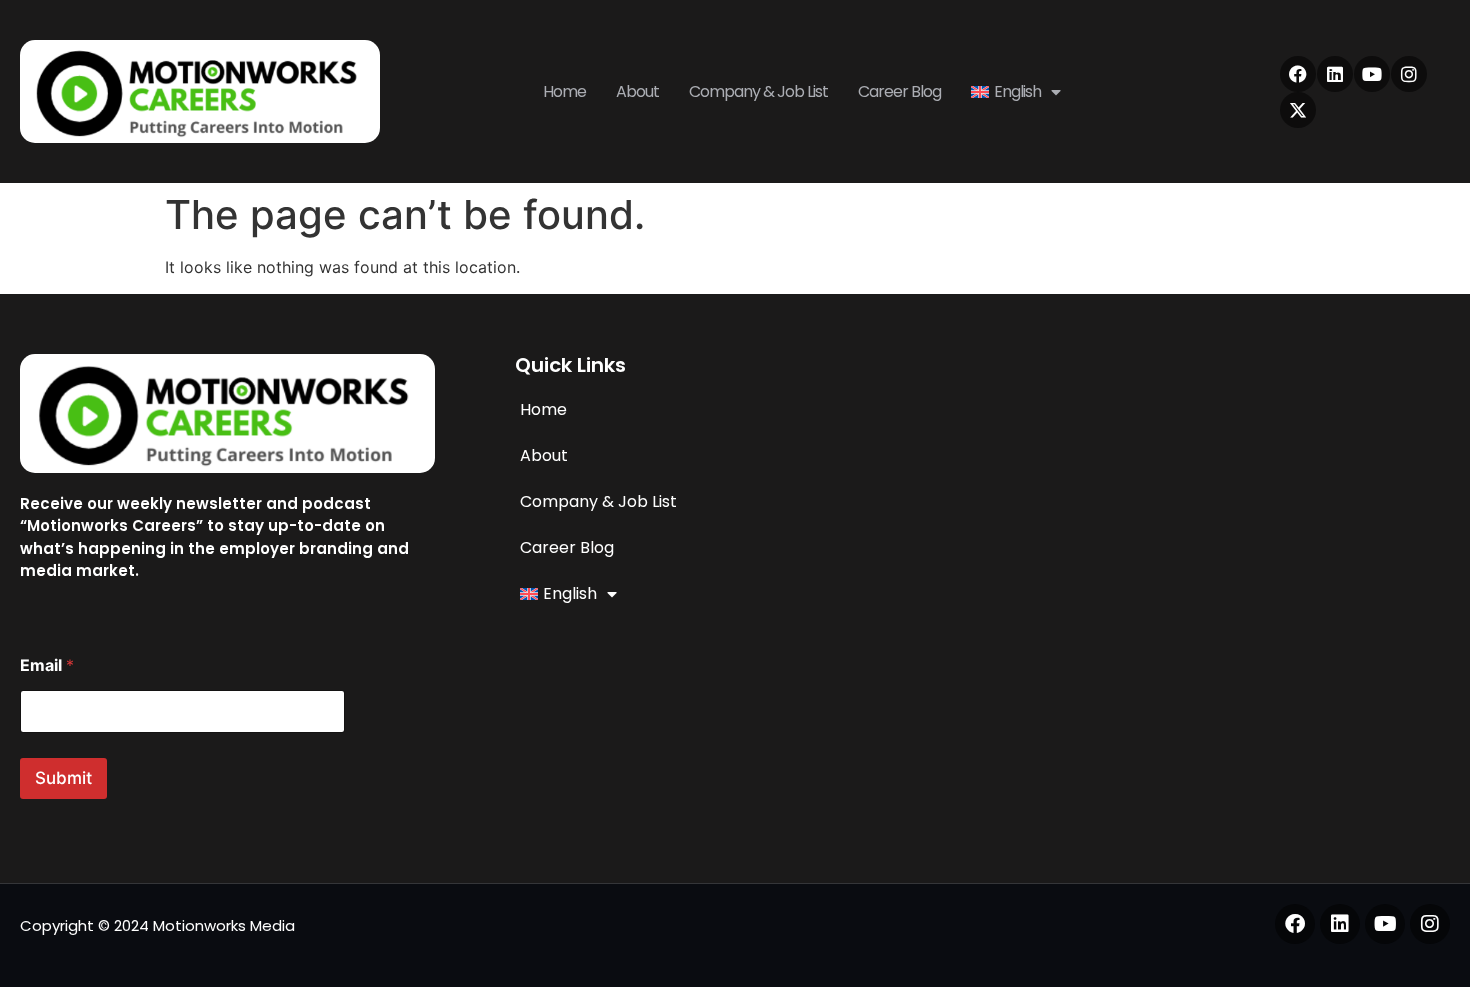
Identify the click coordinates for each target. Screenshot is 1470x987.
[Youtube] (1372, 74)
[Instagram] (1409, 74)
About (637, 91)
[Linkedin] (1335, 74)
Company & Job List (758, 91)
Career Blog (899, 91)
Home (564, 91)
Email (47, 665)
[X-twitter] (1298, 110)
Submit (63, 778)
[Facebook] (1298, 74)
